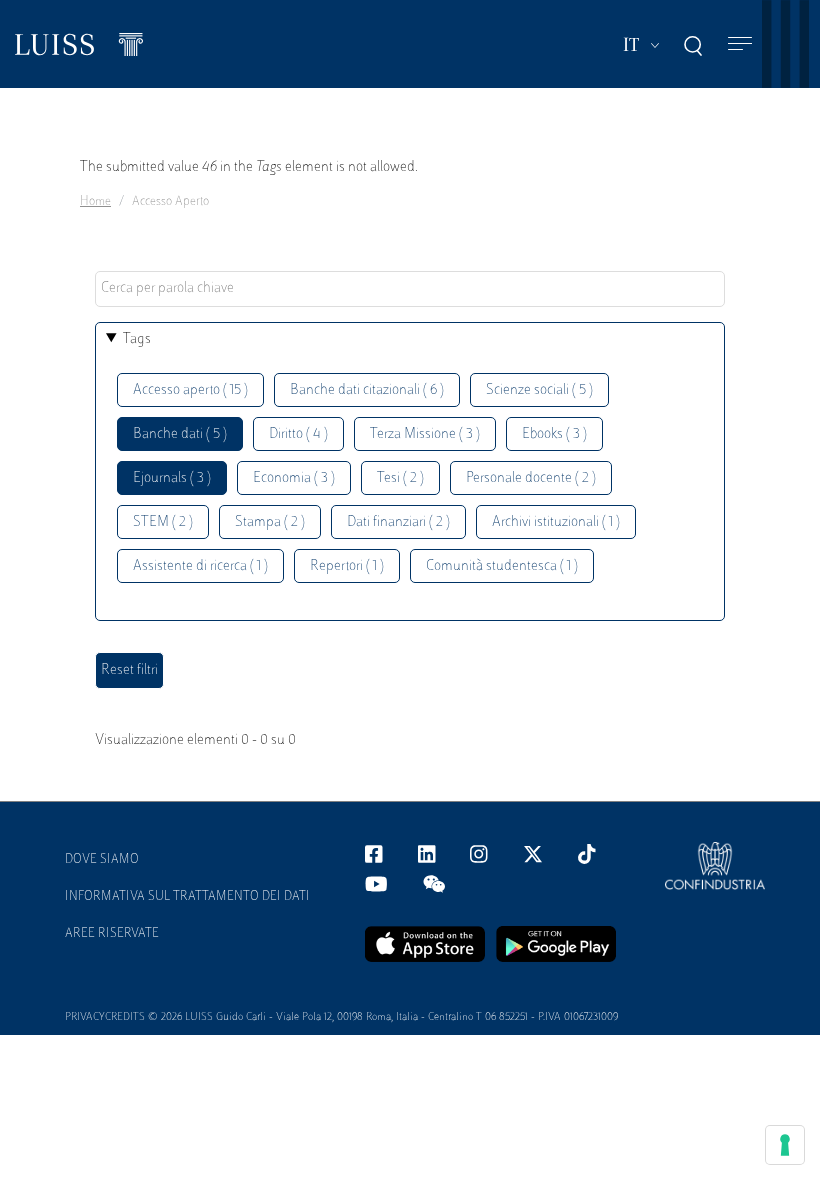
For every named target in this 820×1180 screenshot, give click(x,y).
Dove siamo (102, 860)
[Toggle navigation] (740, 44)
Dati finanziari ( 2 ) (398, 522)
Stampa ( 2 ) (270, 522)
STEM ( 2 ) (163, 522)
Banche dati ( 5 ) (180, 434)
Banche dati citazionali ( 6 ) (367, 390)
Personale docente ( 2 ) (531, 478)
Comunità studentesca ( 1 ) (502, 566)
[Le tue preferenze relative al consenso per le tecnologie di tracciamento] (785, 1145)
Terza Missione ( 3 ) (425, 434)
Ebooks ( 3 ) (554, 434)
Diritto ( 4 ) (298, 434)
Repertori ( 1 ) (347, 566)
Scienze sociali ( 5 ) (539, 390)
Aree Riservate (112, 934)
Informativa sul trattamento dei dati (187, 897)
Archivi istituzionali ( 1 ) (556, 522)
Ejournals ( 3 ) (172, 478)
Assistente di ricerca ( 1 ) (200, 566)
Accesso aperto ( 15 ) (190, 390)
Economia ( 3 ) (294, 478)
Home (95, 202)
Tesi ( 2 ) (400, 478)
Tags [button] (137, 339)
